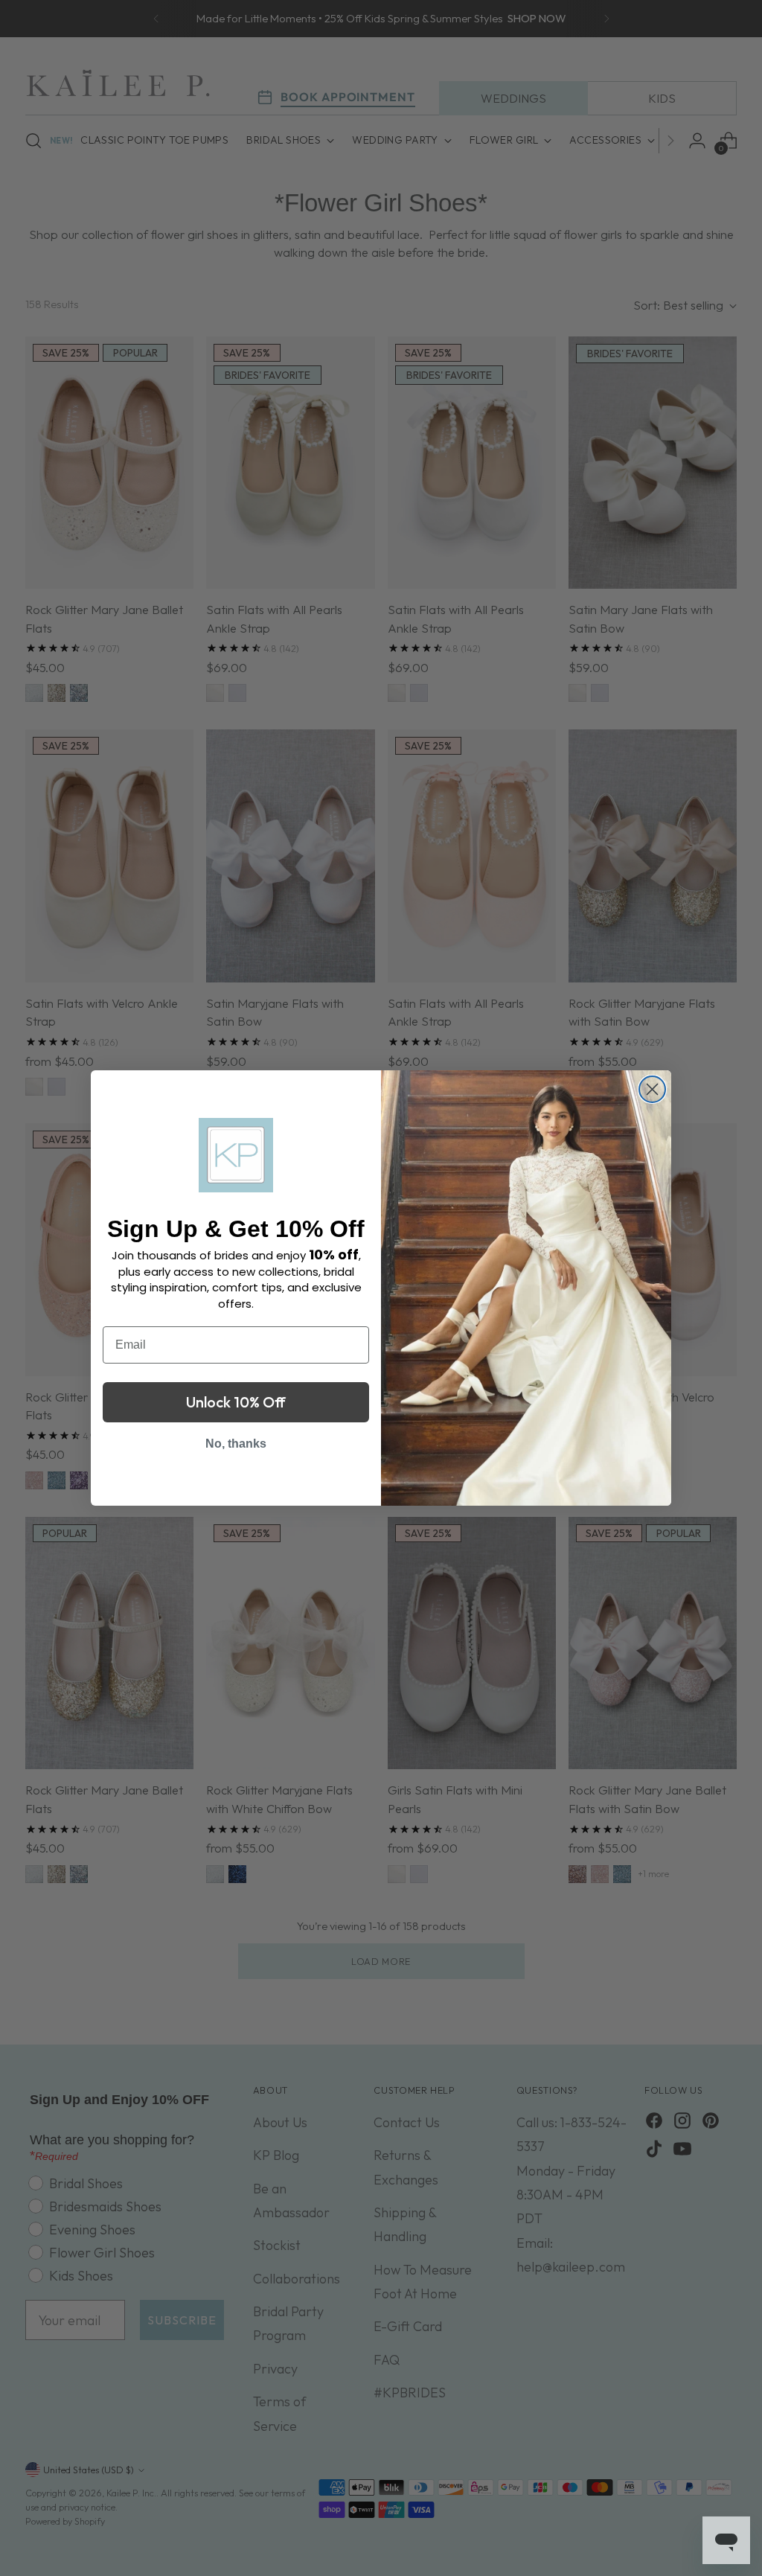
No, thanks (236, 1444)
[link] (236, 1155)
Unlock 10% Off (236, 1402)
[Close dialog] (652, 1089)
